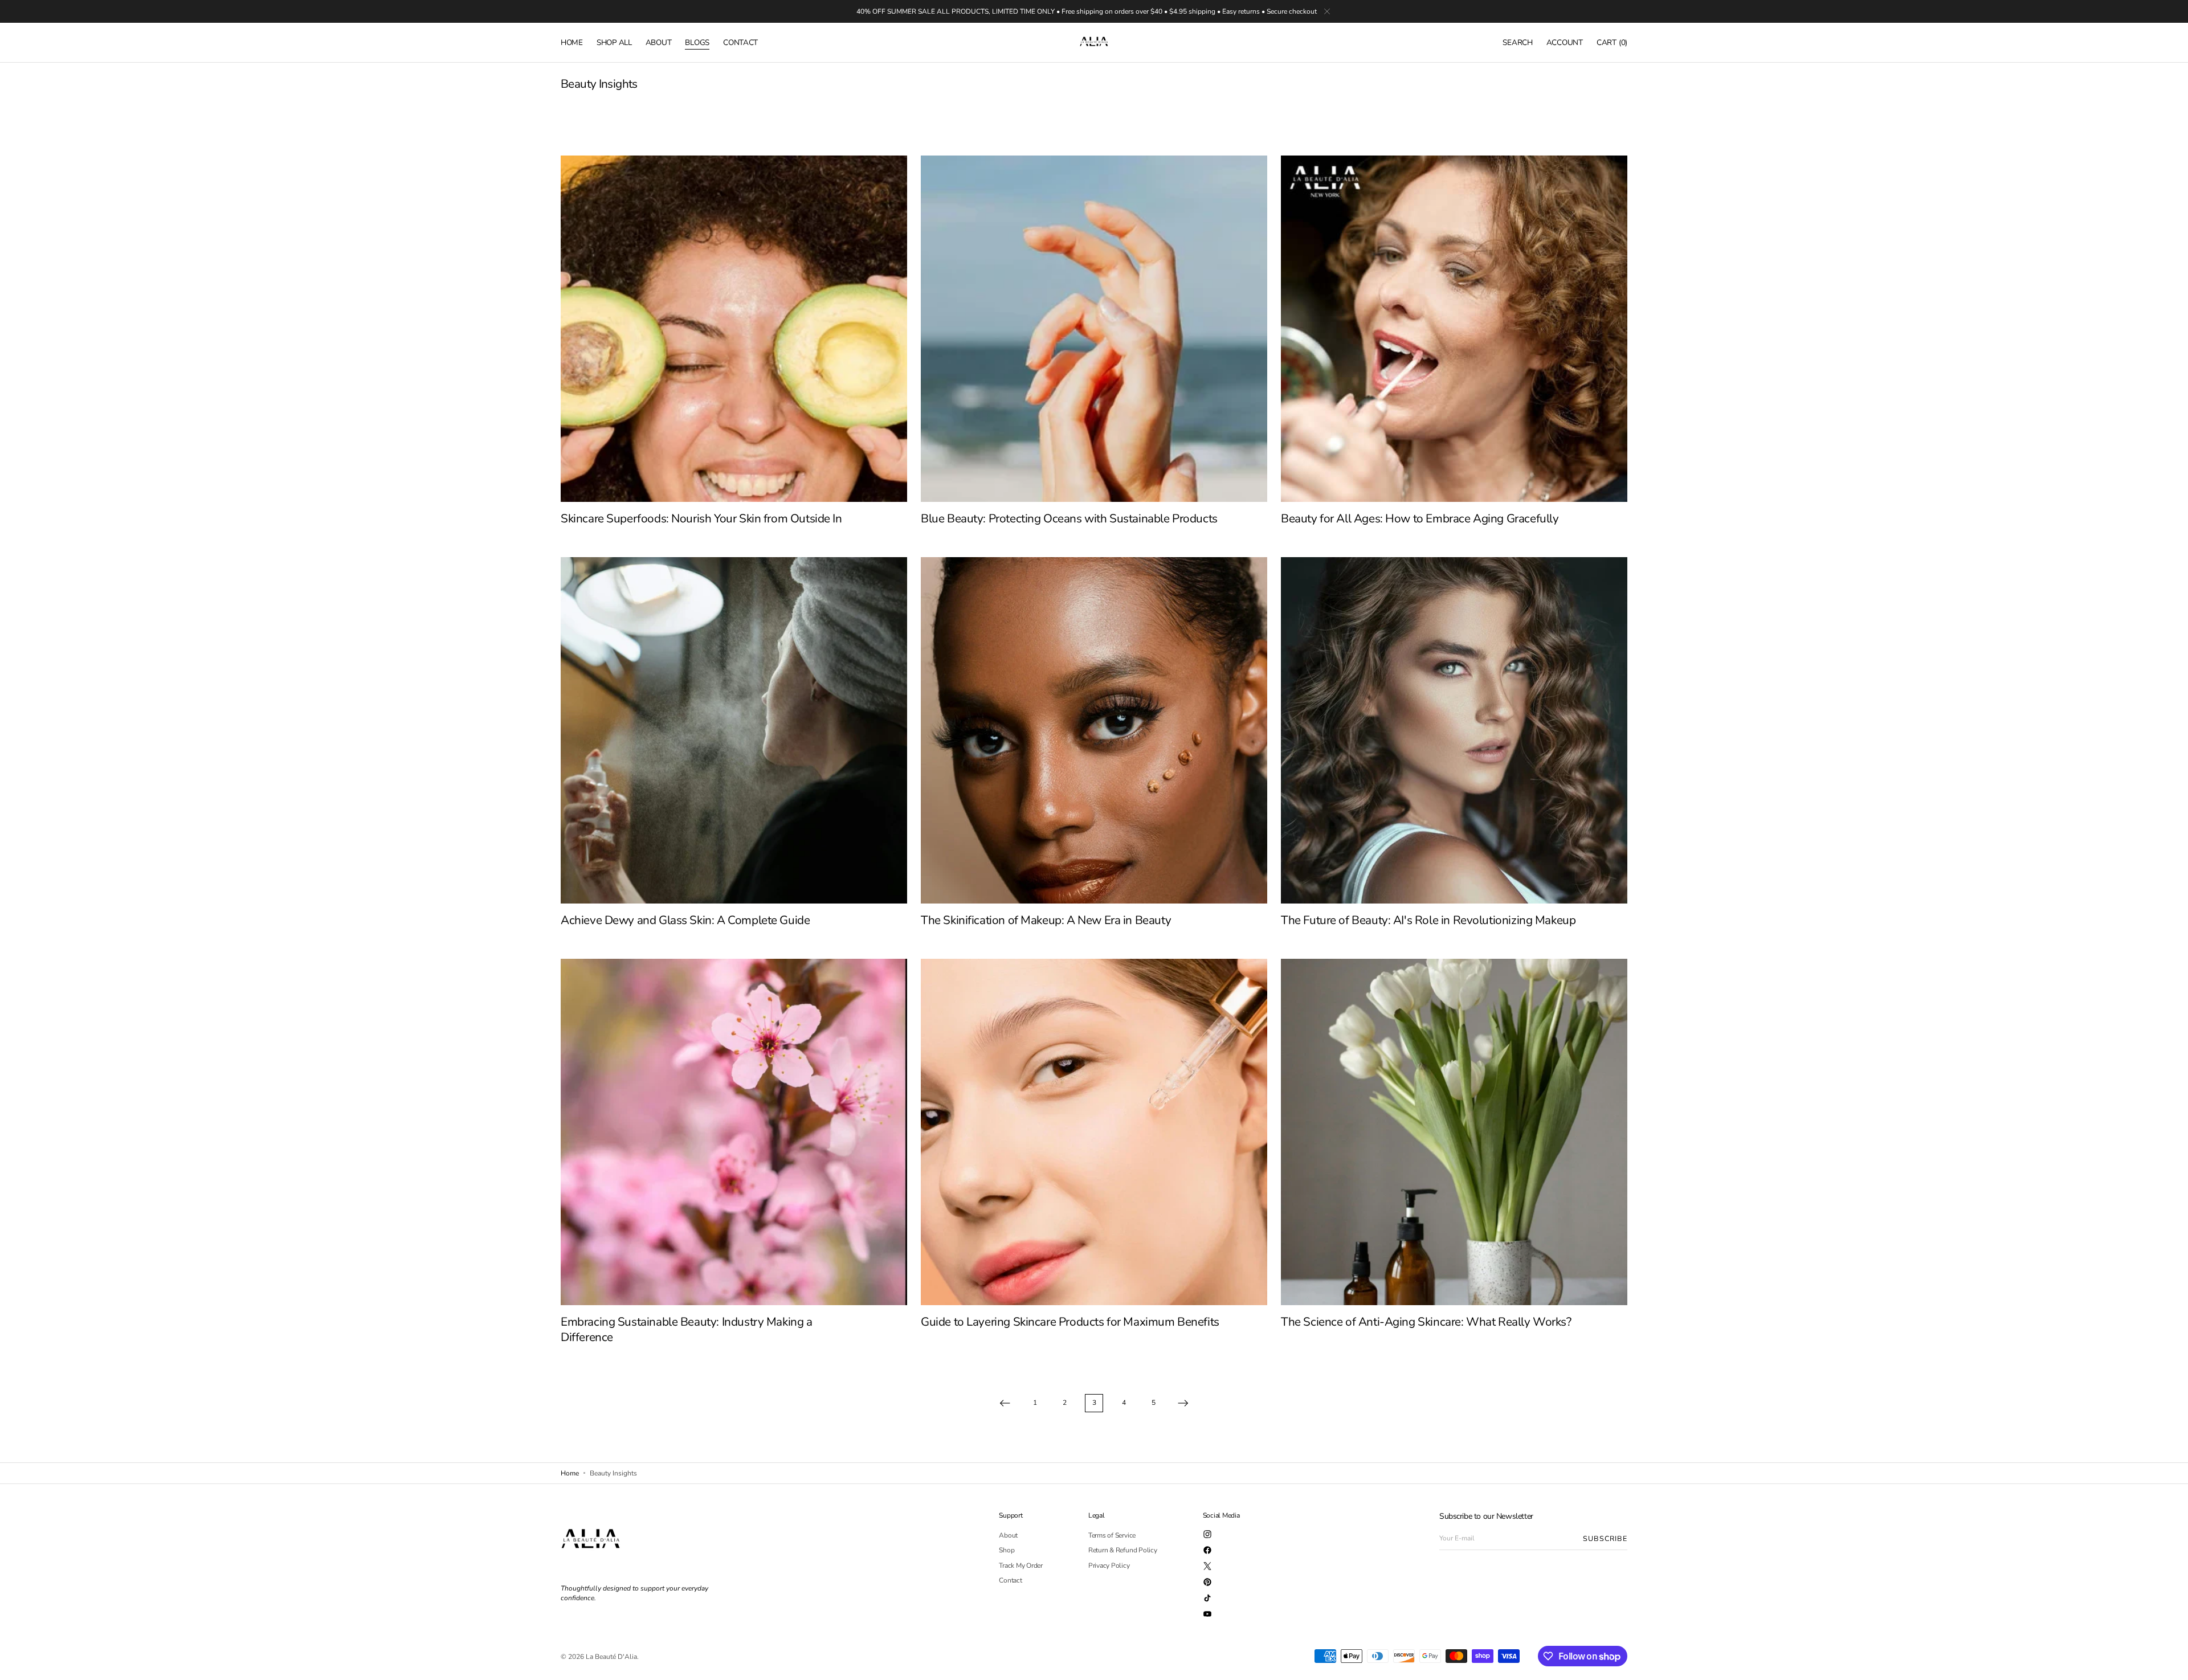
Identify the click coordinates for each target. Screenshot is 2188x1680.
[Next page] (1183, 1403)
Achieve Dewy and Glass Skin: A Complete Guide (685, 920)
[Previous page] (1005, 1403)
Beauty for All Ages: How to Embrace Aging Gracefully (1420, 518)
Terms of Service (1112, 1536)
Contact (1010, 1580)
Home (570, 1473)
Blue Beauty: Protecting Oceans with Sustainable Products (1069, 518)
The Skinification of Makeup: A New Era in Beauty (1046, 920)
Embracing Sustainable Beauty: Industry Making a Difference (687, 1329)
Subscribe (1605, 1538)
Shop (1007, 1550)
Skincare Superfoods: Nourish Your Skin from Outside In (701, 518)
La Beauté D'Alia (611, 1657)
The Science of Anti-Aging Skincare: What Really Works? (1426, 1322)
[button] (1517, 43)
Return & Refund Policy (1123, 1550)
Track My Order (1021, 1565)
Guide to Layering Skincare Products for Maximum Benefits (1070, 1322)
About (1008, 1536)
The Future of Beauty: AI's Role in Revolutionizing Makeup (1428, 920)
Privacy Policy (1109, 1565)
